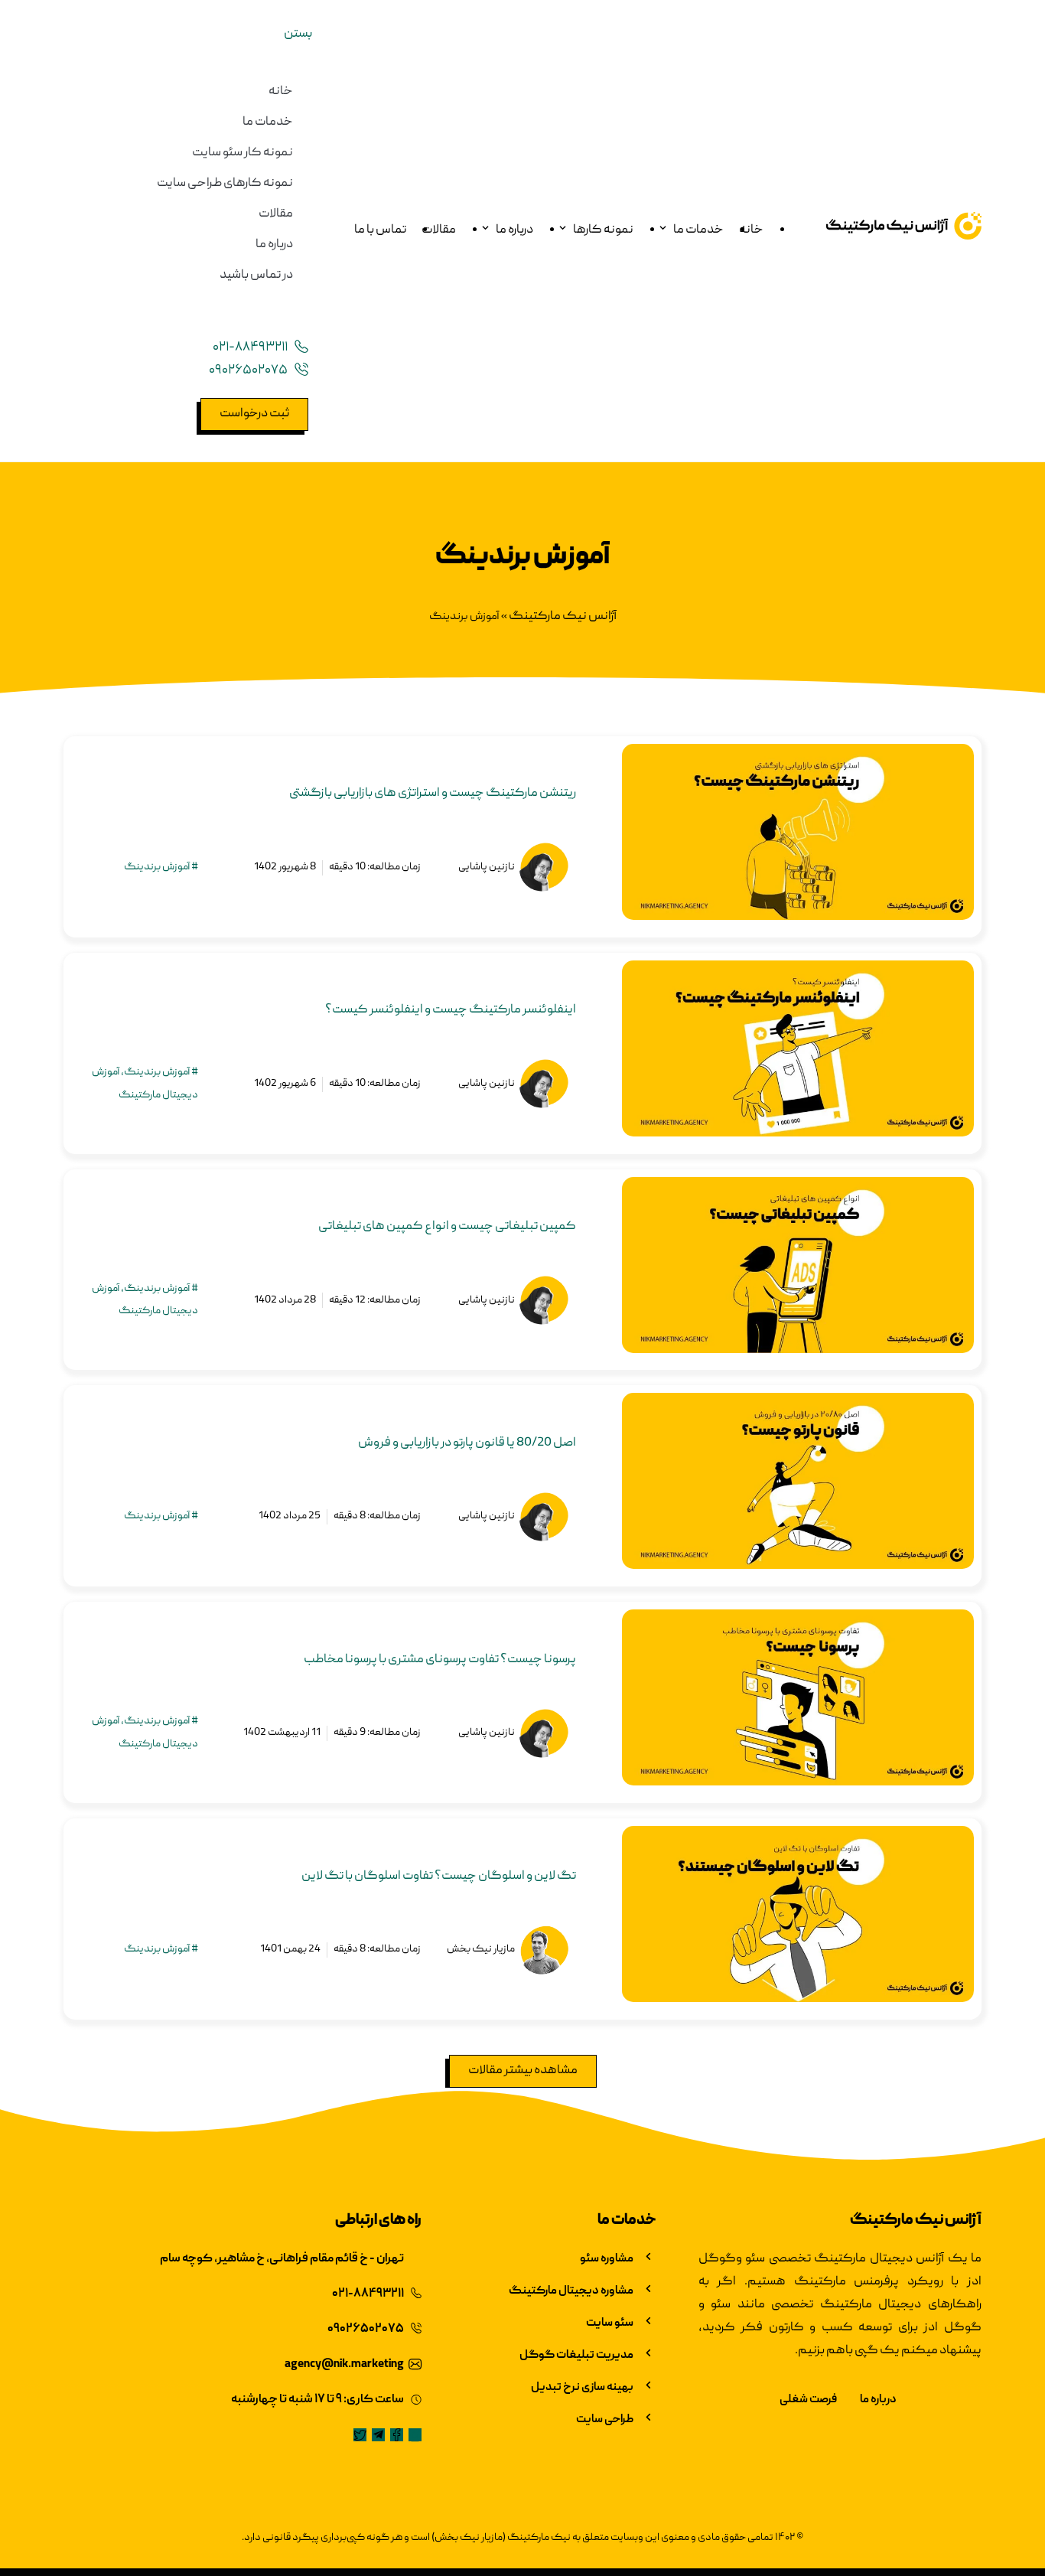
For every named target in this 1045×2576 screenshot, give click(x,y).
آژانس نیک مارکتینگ (563, 617)
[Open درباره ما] (485, 231)
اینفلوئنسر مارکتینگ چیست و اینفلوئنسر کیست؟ (451, 1010)
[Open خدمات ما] (663, 231)
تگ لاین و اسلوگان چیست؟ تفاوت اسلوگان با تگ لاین (439, 1877)
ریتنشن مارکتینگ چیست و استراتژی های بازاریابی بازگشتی (433, 794)
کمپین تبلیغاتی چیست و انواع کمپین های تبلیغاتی (447, 1227)
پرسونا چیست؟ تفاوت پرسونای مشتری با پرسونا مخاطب (440, 1660)
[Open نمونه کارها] (563, 231)
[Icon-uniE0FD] (415, 2435)
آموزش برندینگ (157, 867)
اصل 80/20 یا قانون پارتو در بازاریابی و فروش (467, 1443)
